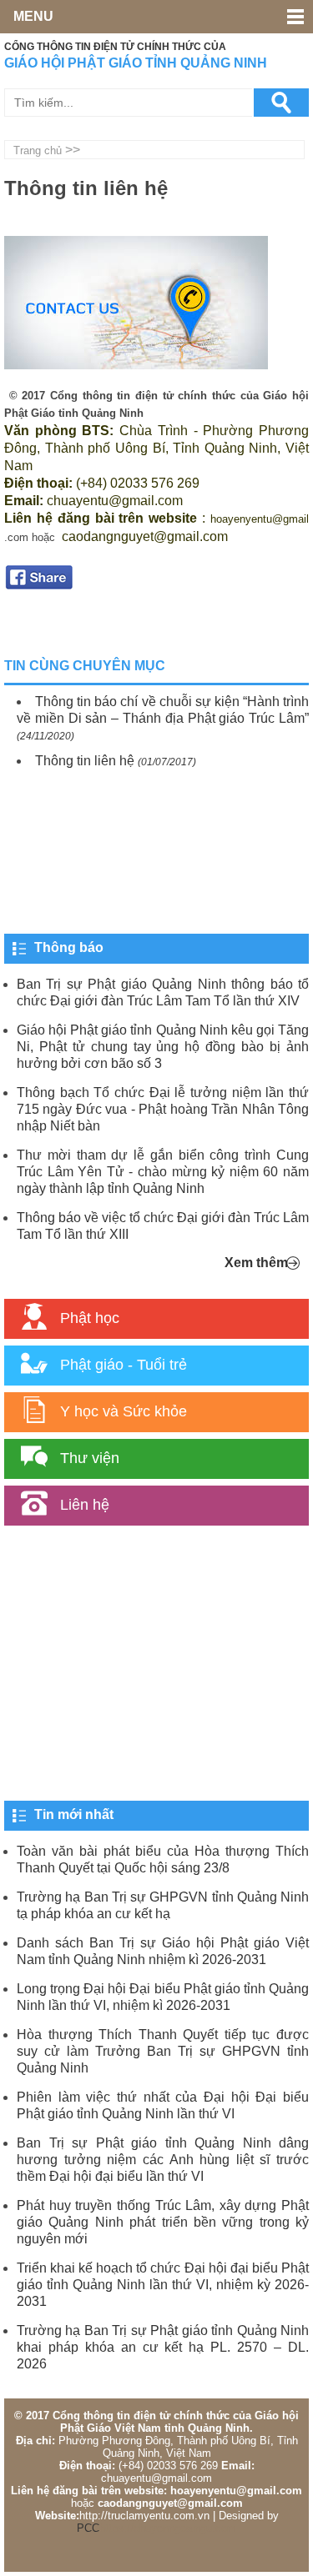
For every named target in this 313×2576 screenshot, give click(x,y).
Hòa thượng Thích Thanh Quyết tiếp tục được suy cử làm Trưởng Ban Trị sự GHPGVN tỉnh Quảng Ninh (163, 2051)
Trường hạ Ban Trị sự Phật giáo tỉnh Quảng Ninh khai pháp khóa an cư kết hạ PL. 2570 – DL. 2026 (163, 2347)
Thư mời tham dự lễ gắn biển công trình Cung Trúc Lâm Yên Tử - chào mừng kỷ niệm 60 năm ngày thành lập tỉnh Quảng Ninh (163, 1172)
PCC (88, 2528)
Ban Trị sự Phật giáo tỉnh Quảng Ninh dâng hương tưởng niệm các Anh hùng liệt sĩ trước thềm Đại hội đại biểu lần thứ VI (163, 2160)
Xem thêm (256, 1263)
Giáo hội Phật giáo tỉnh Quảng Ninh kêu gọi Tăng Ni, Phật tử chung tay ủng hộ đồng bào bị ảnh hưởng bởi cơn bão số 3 (163, 1047)
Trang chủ (38, 150)
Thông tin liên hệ (85, 761)
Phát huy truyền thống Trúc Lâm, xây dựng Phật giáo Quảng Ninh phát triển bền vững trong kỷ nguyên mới (163, 2222)
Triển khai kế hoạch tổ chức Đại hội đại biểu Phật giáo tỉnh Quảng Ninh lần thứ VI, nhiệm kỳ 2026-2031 (163, 2285)
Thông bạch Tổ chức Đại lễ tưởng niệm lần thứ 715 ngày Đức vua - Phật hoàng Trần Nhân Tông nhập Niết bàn (163, 1109)
